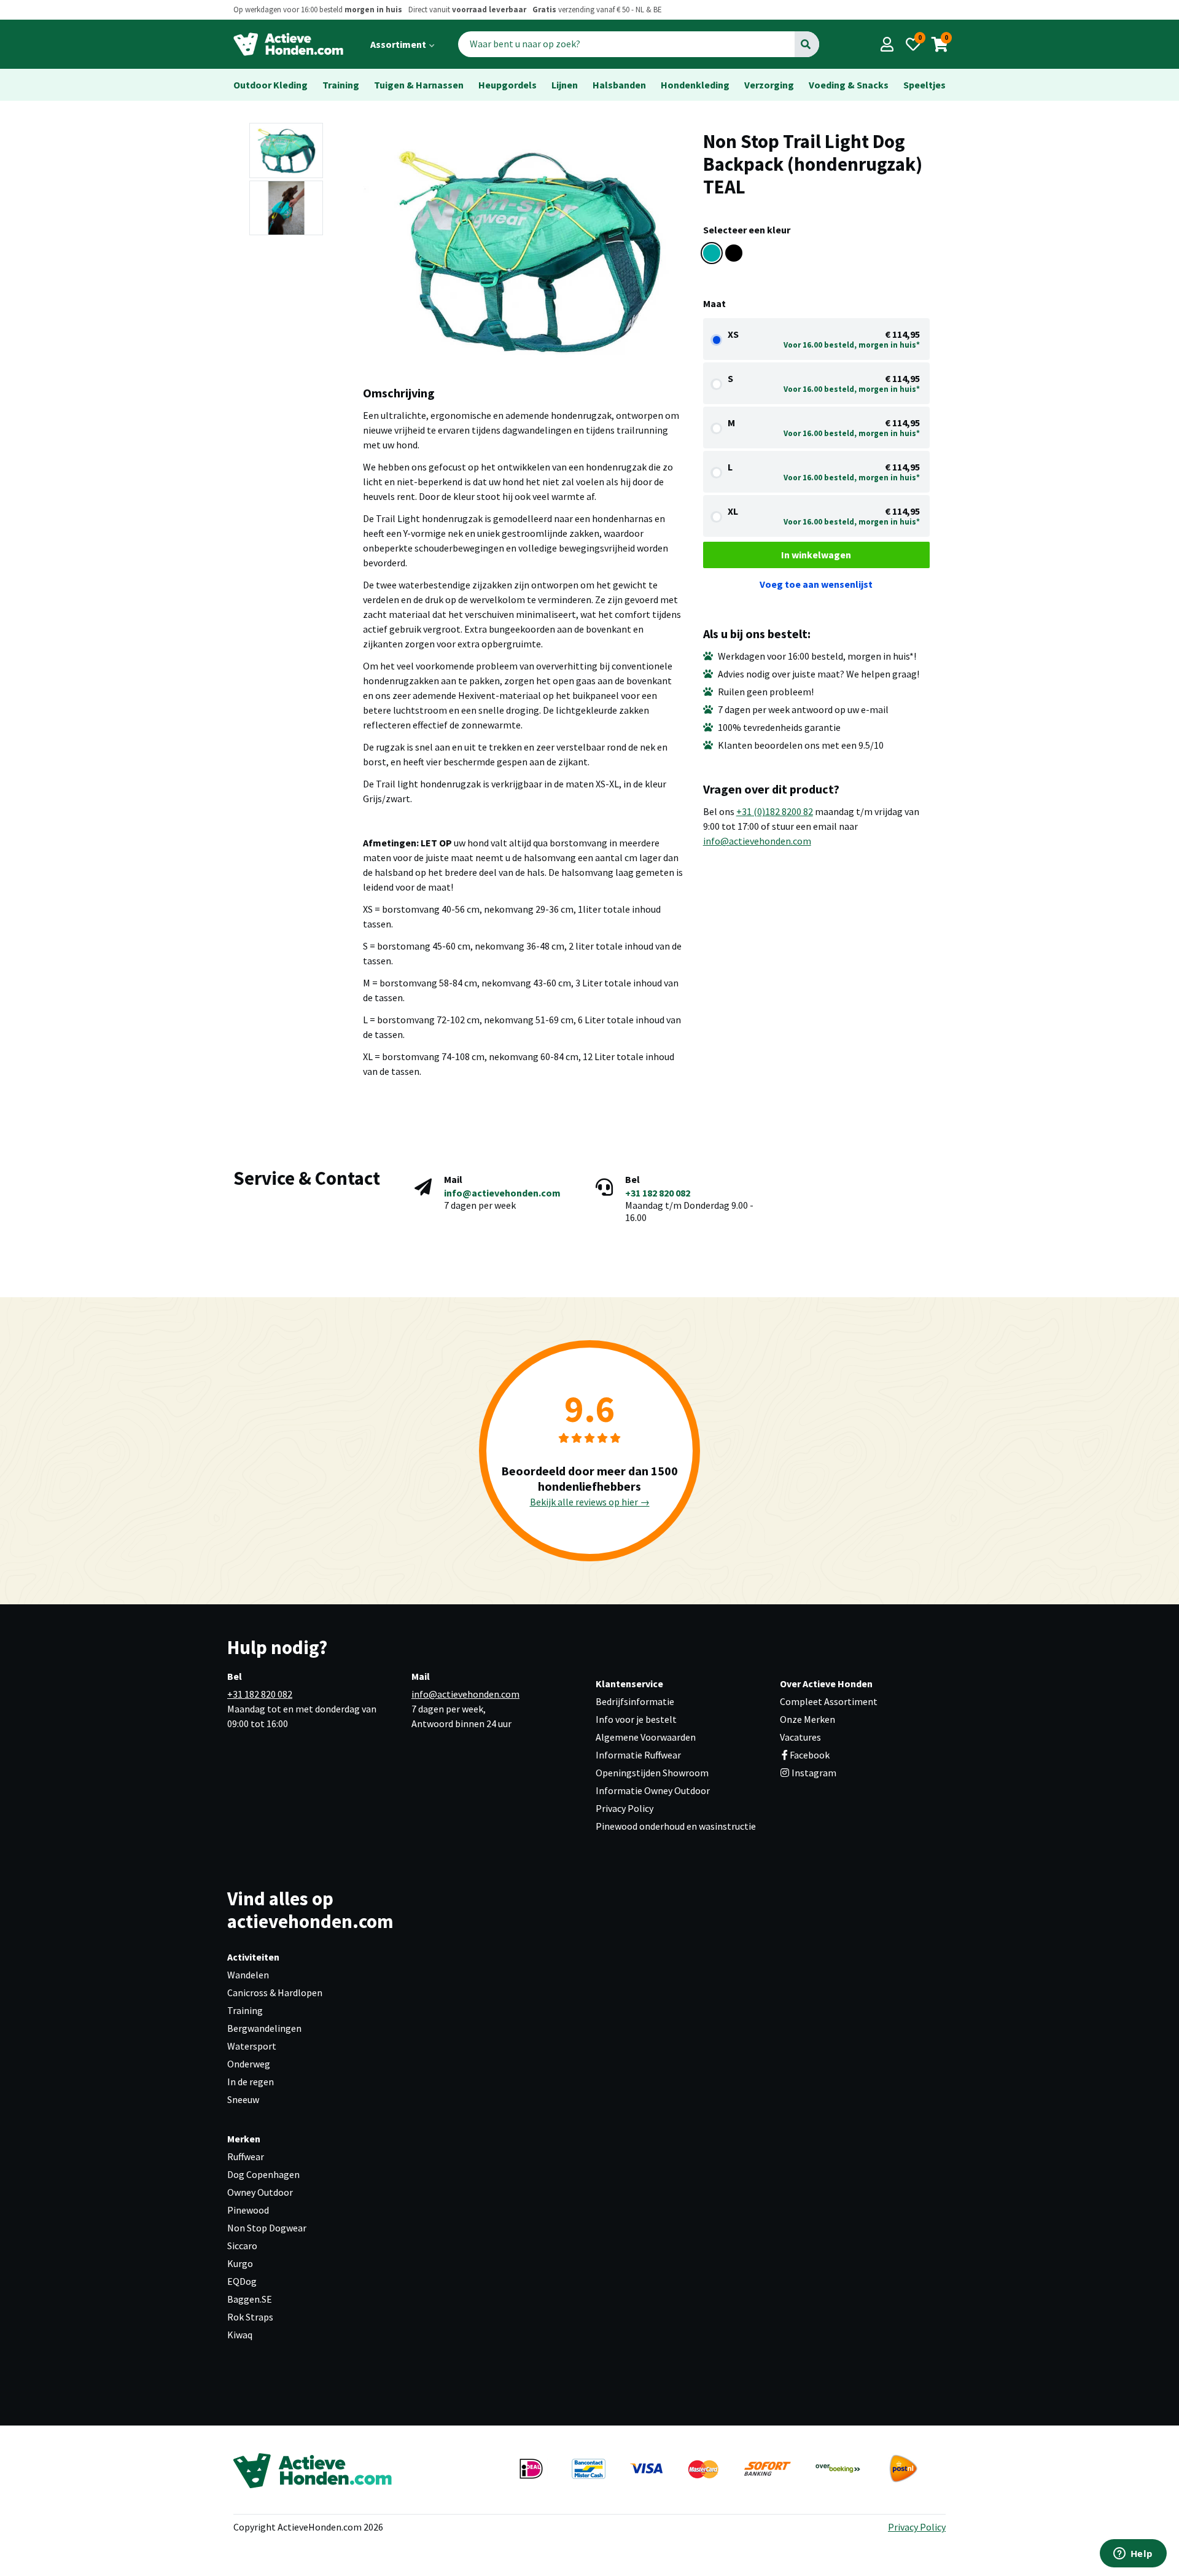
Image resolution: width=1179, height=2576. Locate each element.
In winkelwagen (816, 555)
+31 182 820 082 (658, 1193)
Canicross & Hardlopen (275, 1992)
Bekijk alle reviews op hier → (590, 1502)
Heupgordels (508, 85)
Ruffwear (246, 2156)
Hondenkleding (695, 85)
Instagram (813, 1773)
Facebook (810, 1755)
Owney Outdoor (260, 2192)
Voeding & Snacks (849, 85)
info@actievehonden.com (757, 841)
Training (341, 85)
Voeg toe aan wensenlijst (816, 584)
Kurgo (240, 2263)
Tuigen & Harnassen (419, 85)
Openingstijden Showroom (652, 1773)
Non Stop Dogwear (267, 2228)
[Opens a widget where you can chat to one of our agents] (1133, 2555)
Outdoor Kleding (270, 85)
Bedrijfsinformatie (635, 1701)
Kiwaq (240, 2335)
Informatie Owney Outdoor (653, 1790)
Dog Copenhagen (263, 2174)
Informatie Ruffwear (638, 1755)
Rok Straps (250, 2317)
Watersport (252, 2046)
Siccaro (242, 2246)
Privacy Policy (625, 1808)
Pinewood (248, 2210)
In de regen (251, 2082)
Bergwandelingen (264, 2028)
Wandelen (248, 1975)
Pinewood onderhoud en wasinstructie (676, 1826)
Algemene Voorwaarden (646, 1737)
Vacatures (800, 1737)
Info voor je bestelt (636, 1719)
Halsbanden (619, 85)
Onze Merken (807, 1719)
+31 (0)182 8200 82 (775, 811)
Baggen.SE (250, 2299)
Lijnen (565, 85)
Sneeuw (243, 2099)
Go (806, 44)
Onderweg (249, 2064)
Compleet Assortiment (829, 1701)
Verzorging (769, 85)
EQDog (242, 2281)
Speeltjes (924, 85)
